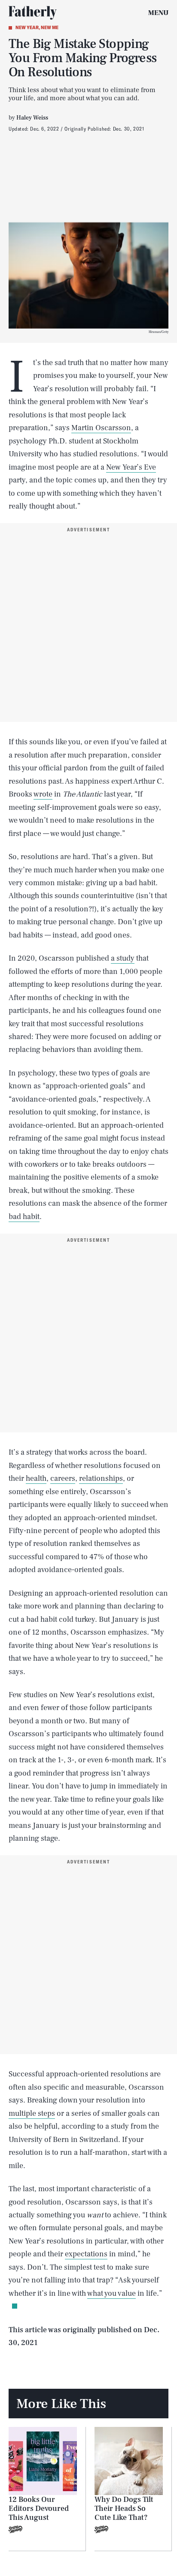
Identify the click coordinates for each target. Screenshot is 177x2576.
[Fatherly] (33, 13)
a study (123, 958)
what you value (111, 2293)
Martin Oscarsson (101, 428)
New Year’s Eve (131, 467)
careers (63, 1478)
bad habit (24, 1217)
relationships (101, 1478)
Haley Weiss (32, 118)
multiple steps (32, 2113)
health (36, 1478)
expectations (86, 2254)
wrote (43, 794)
